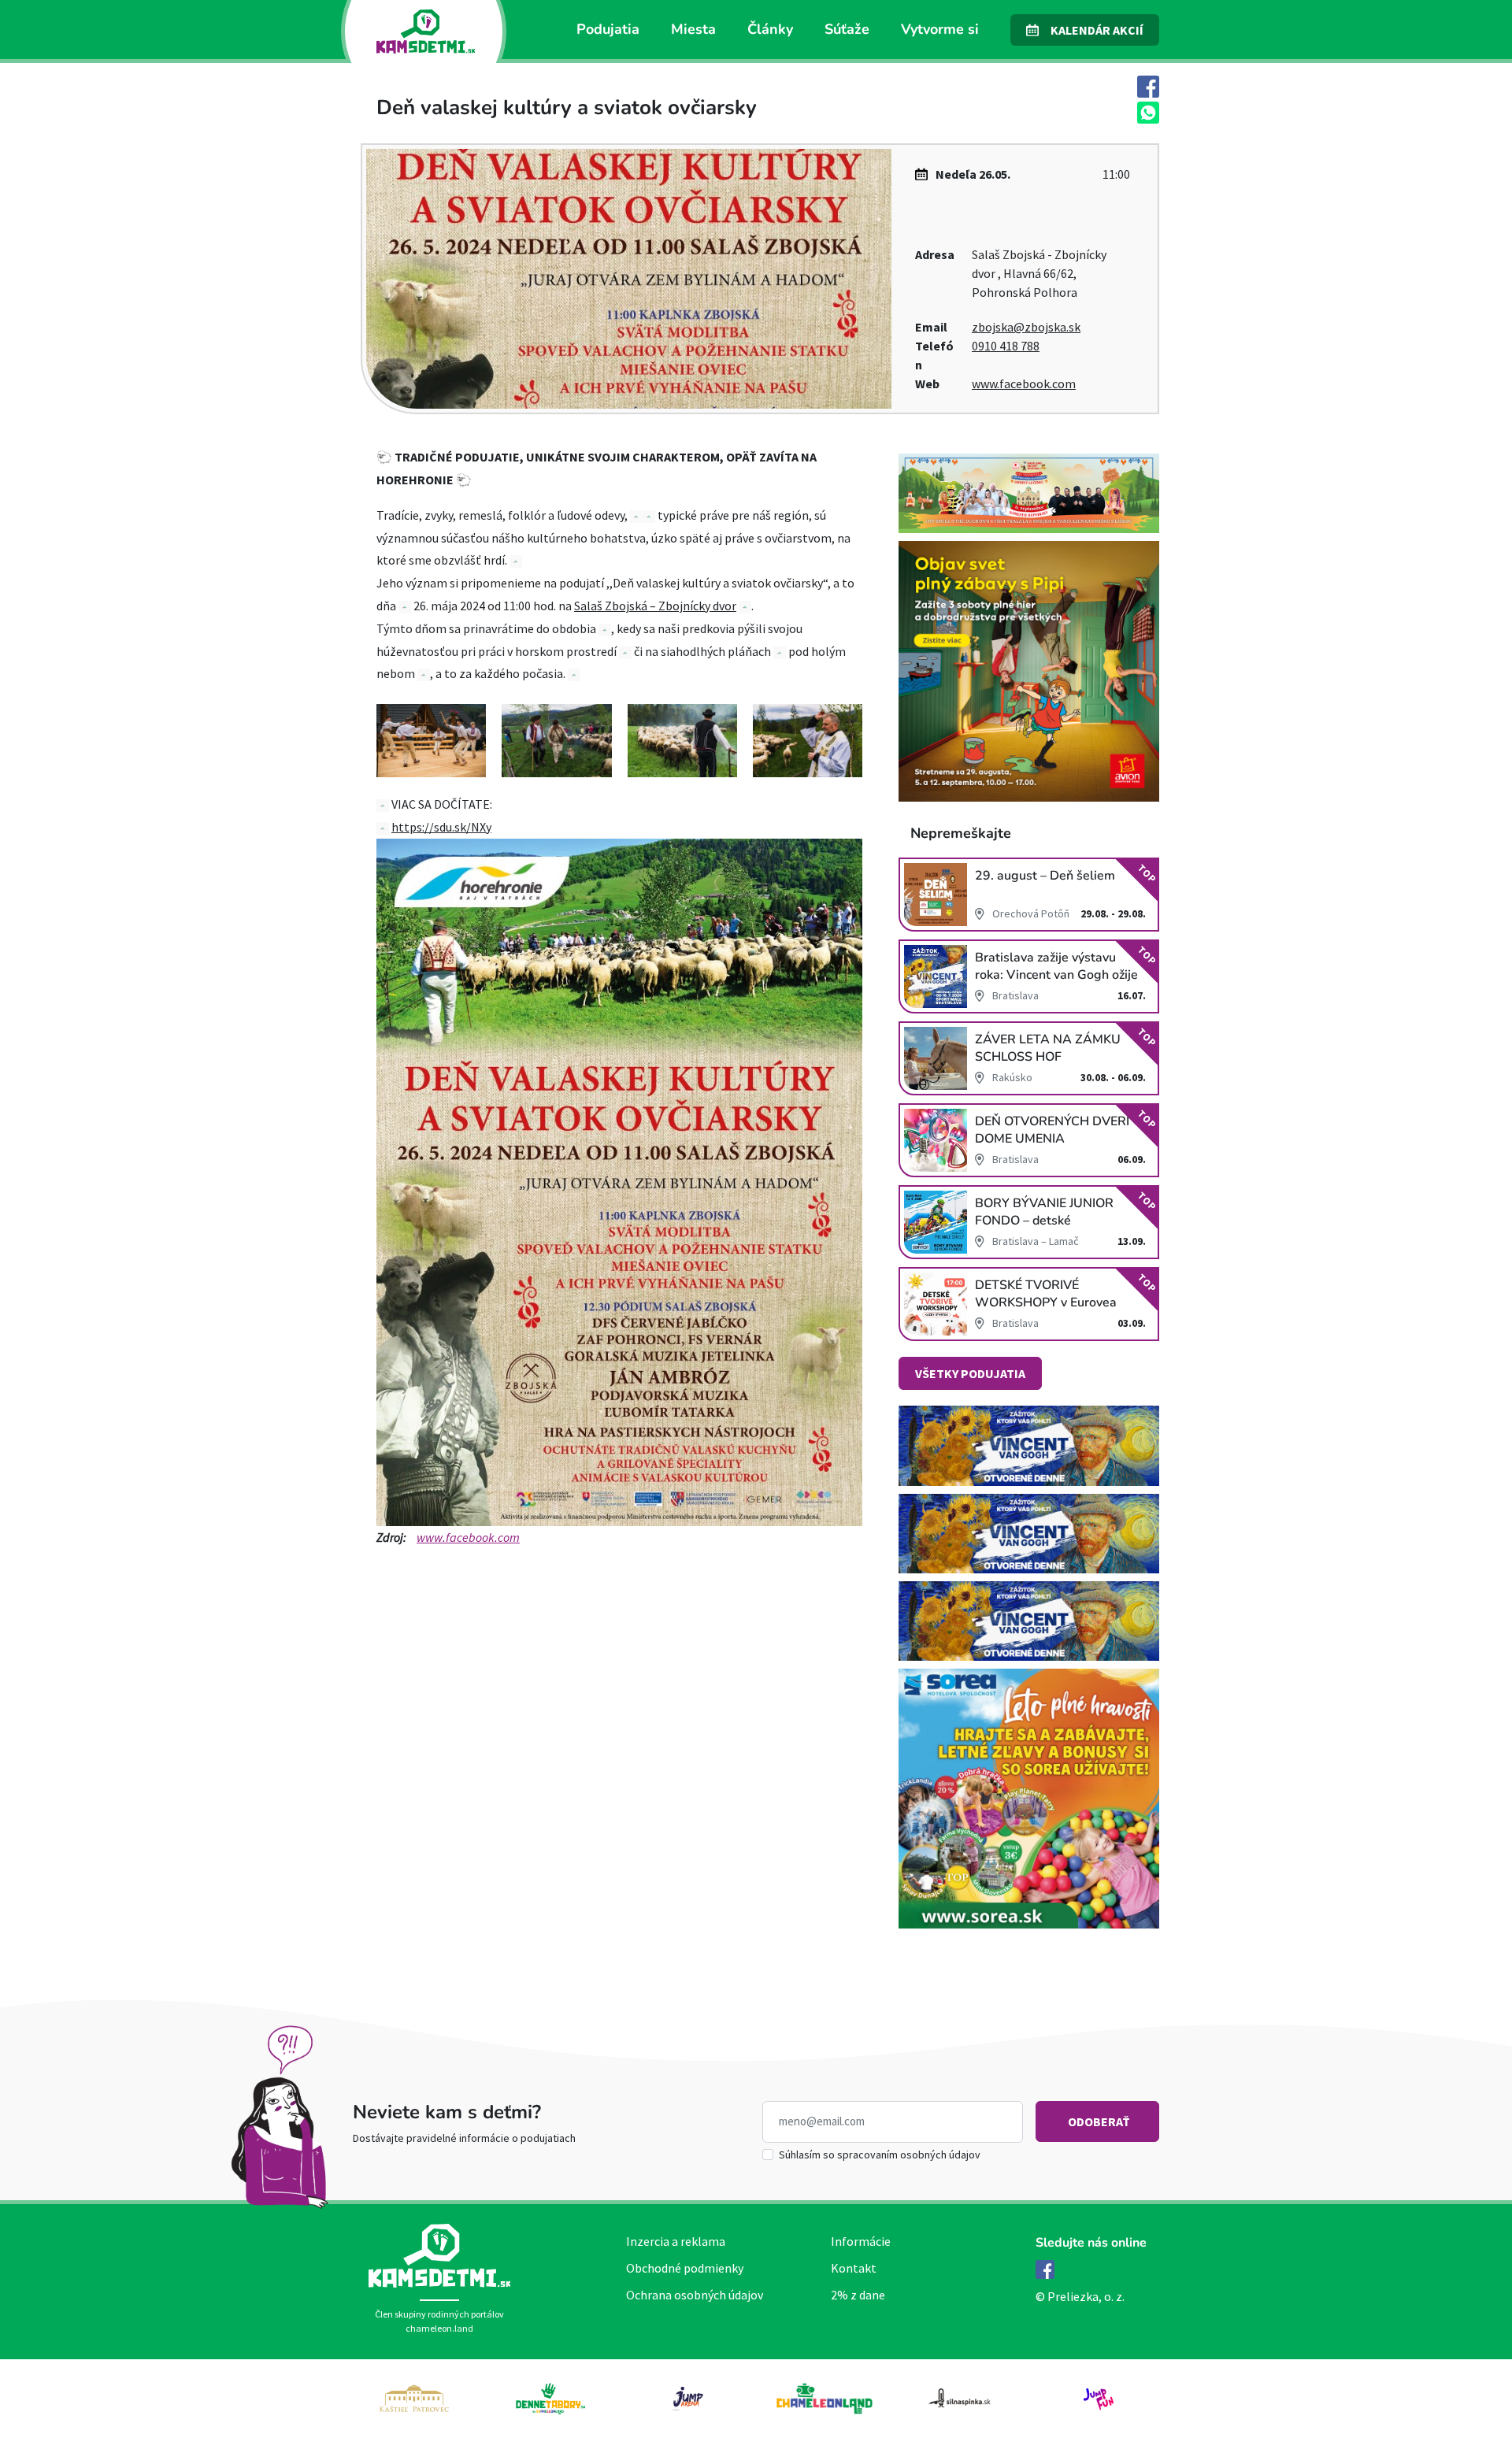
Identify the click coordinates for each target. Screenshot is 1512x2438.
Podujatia (608, 29)
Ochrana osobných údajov (695, 2295)
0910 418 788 (1006, 346)
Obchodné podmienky (685, 2268)
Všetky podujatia (970, 1373)
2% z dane (858, 2295)
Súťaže (847, 29)
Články (770, 29)
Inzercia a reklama (676, 2241)
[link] (655, 606)
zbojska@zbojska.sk (1026, 327)
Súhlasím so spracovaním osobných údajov (880, 2155)
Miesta (693, 29)
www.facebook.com (1024, 383)
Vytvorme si (940, 29)
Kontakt (854, 2268)
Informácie (861, 2241)
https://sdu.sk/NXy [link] (441, 827)
